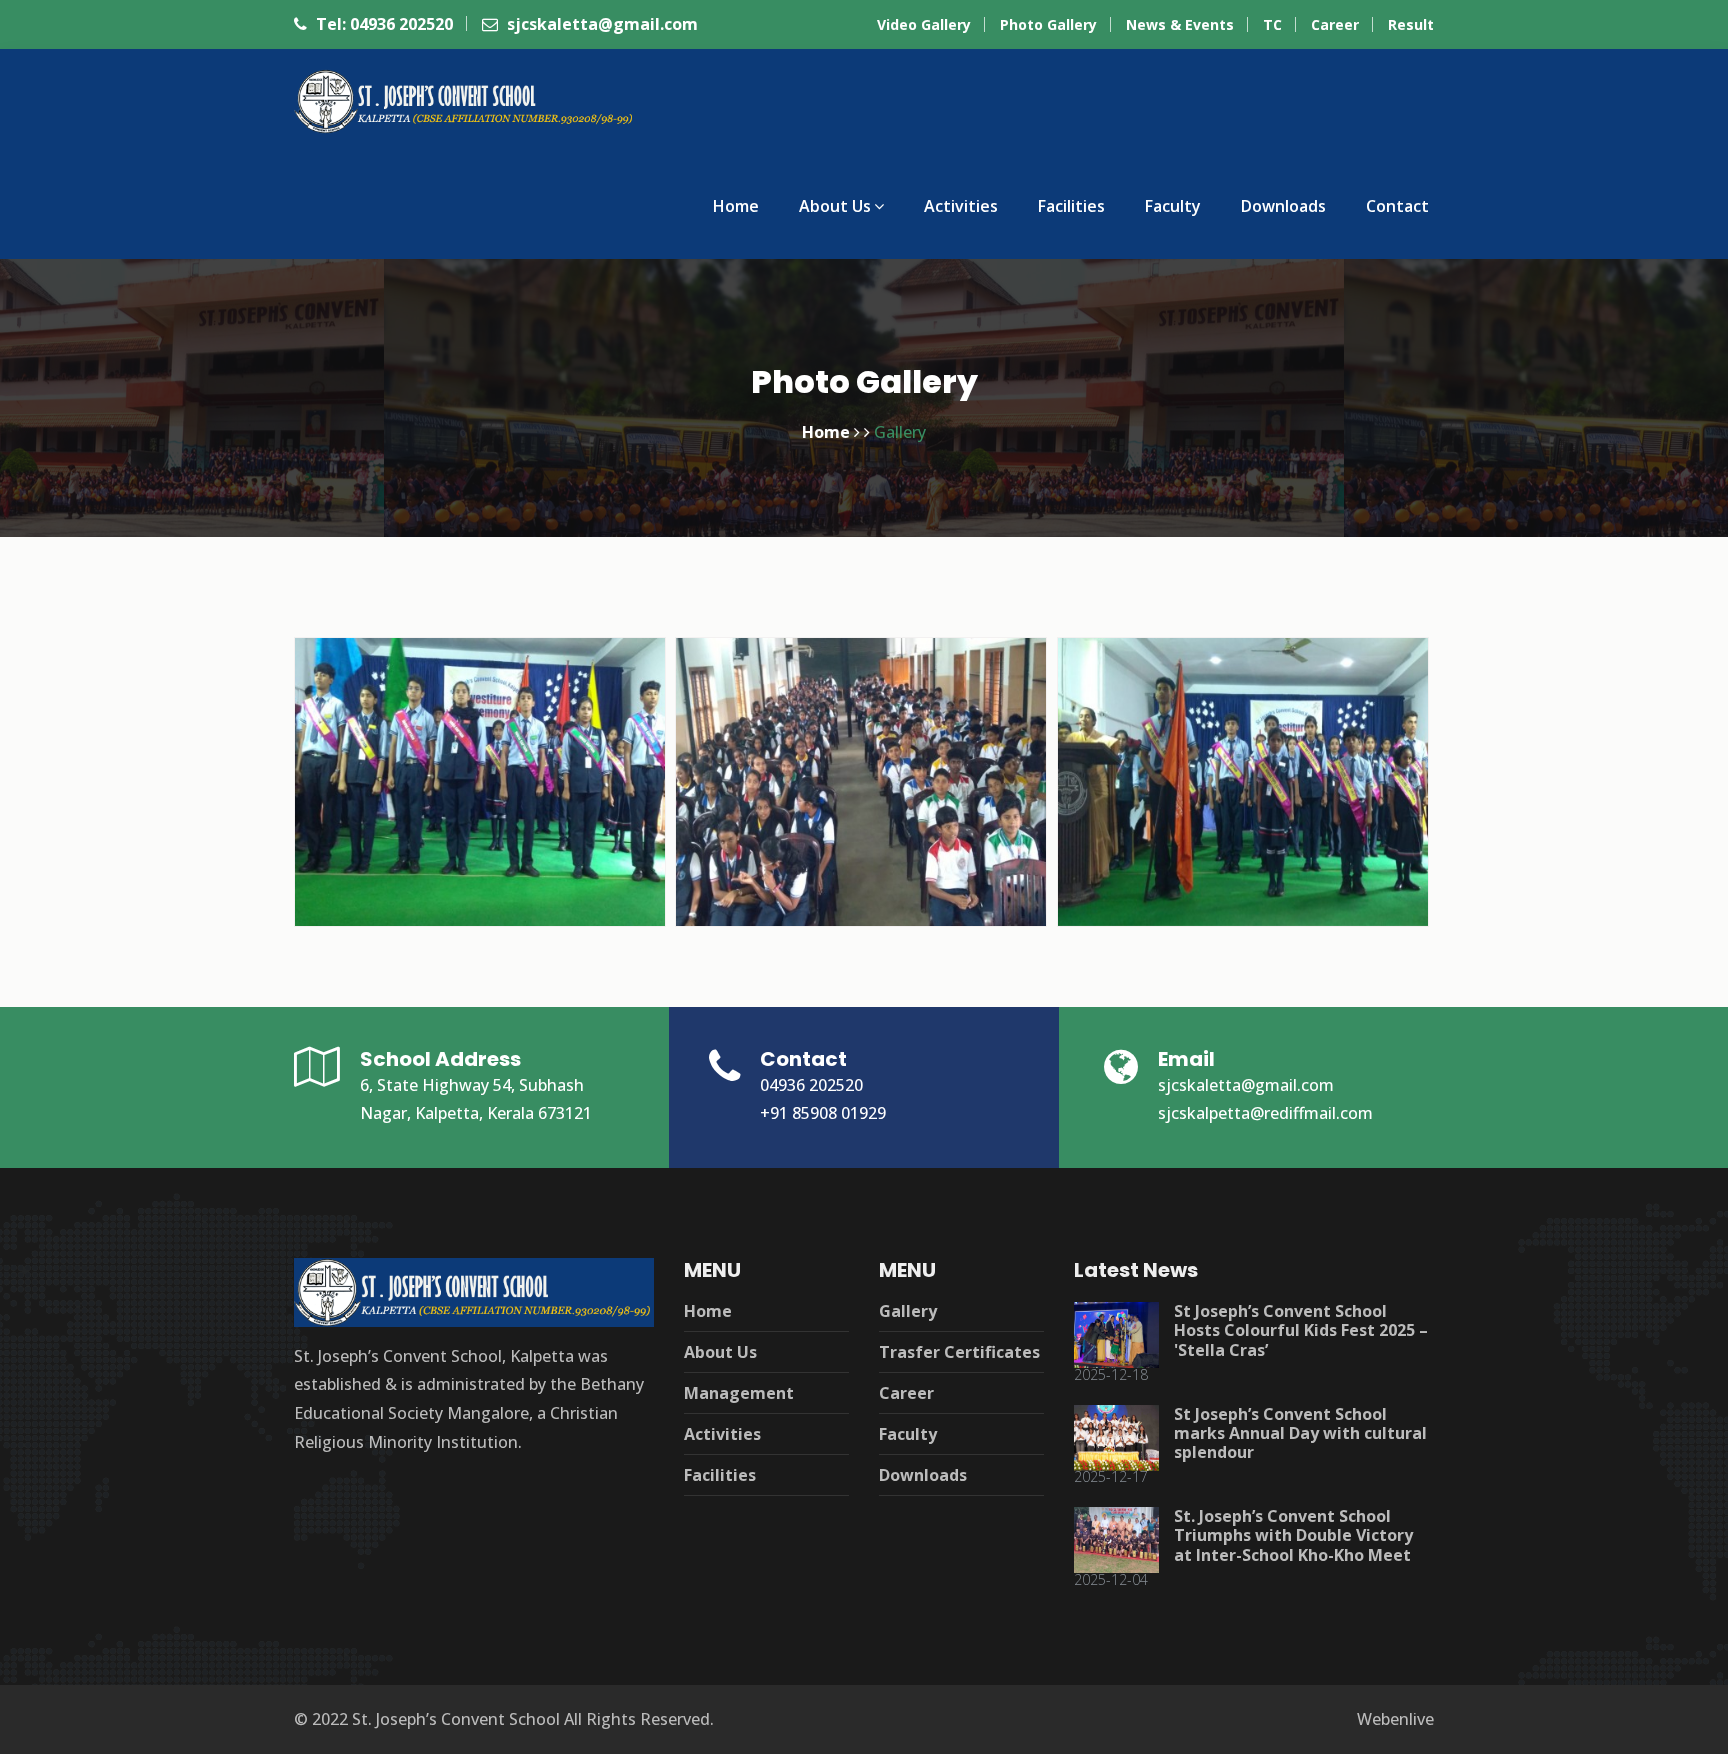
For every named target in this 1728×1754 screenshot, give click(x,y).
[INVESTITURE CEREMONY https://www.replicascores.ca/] (1241, 771)
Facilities (1071, 206)
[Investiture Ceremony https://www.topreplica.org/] (478, 771)
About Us (835, 206)
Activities (961, 206)
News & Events (1180, 24)
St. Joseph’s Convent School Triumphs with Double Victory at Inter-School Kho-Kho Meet (1293, 1535)
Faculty (1173, 206)
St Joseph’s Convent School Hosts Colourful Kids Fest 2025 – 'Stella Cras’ (1301, 1330)
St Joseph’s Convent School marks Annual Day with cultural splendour (1300, 1433)
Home (736, 206)
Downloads (1283, 206)
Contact (1397, 206)
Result (1411, 24)
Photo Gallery (1048, 24)
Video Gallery (924, 24)
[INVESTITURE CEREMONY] (859, 771)
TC (1272, 24)
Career (1335, 24)
